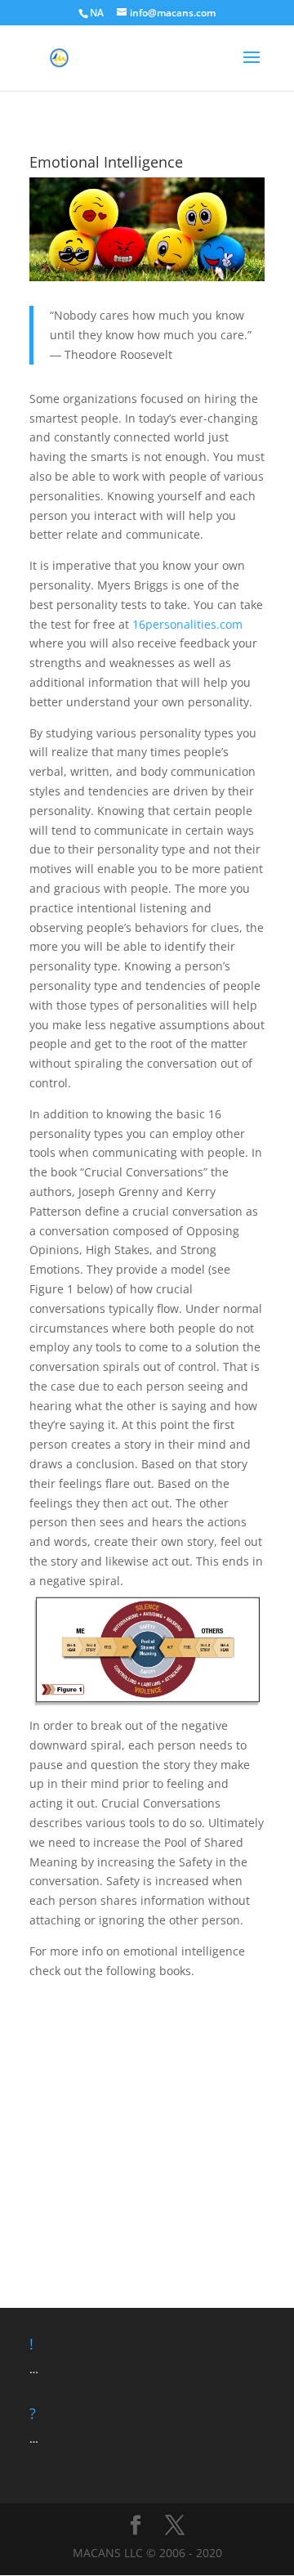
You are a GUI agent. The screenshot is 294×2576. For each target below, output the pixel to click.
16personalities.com (187, 624)
